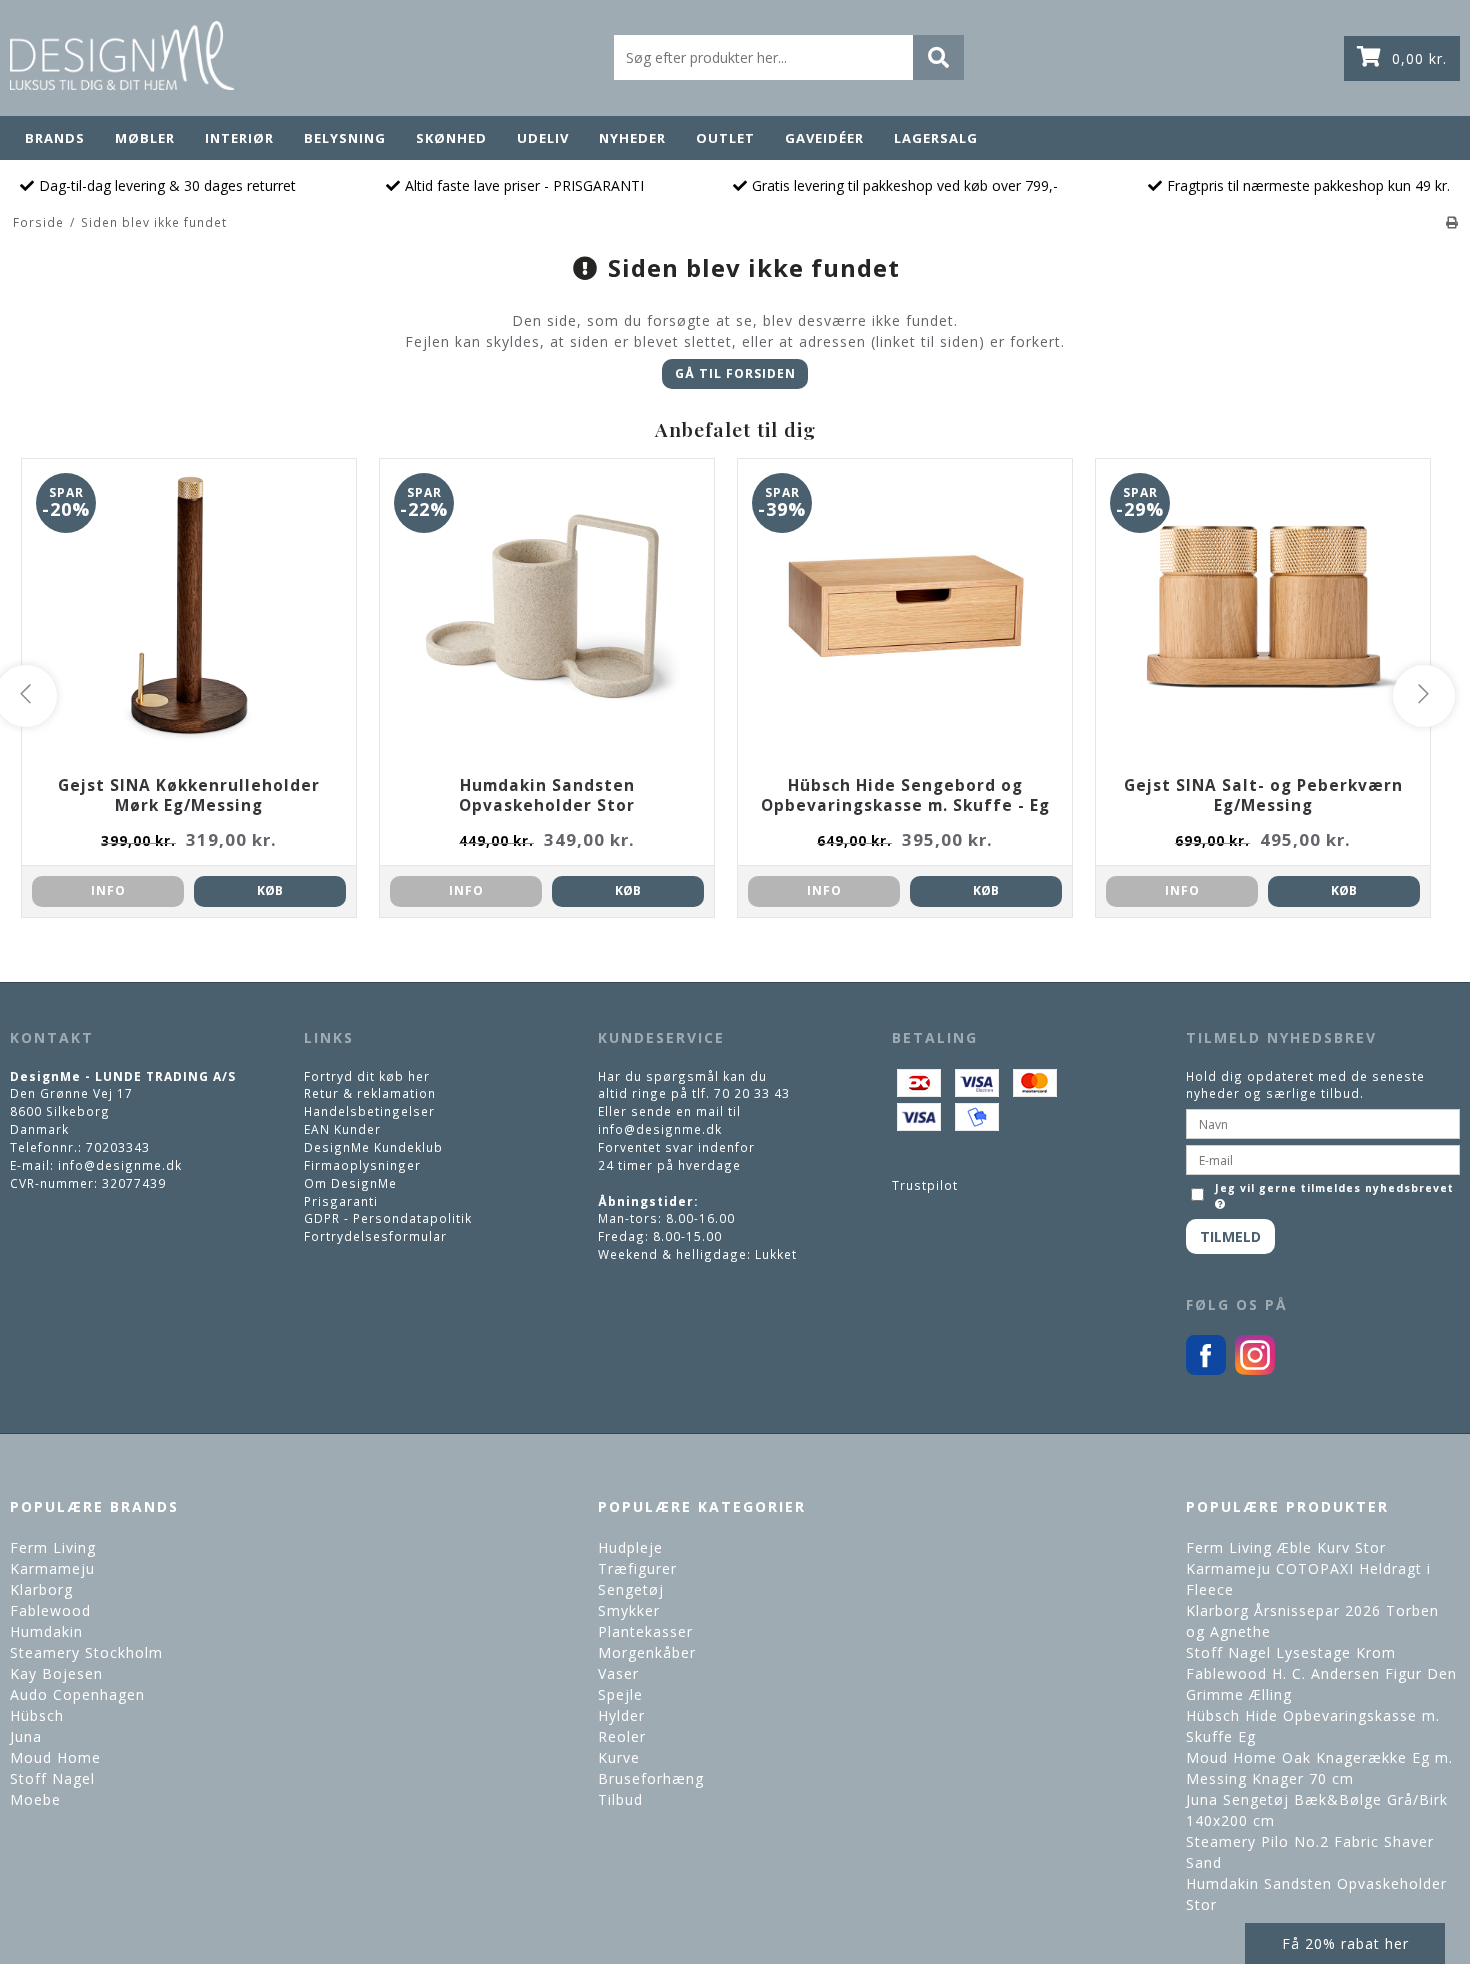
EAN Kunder (342, 1129)
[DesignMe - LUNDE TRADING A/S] (122, 55)
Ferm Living (53, 1547)
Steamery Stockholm (86, 1652)
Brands (55, 138)
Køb (270, 890)
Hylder (621, 1715)
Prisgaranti (341, 1201)
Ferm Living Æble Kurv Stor (1286, 1547)
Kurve (619, 1757)
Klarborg (41, 1589)
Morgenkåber (647, 1652)
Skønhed (451, 138)
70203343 (118, 1147)
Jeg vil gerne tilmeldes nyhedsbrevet (1333, 1188)
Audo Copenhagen (77, 1694)
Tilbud (620, 1799)
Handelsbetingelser (369, 1111)
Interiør (239, 138)
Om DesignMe (350, 1183)
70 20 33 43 (752, 1093)
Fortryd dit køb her (367, 1076)
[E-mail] (1323, 1158)
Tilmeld (1230, 1236)
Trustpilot (925, 1185)
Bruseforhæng (651, 1778)
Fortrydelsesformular (375, 1236)
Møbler (145, 138)
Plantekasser (645, 1631)
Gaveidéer (824, 138)
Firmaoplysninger (362, 1165)
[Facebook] (1206, 1370)
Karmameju (52, 1568)
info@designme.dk (120, 1165)
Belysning (345, 138)
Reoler (622, 1736)
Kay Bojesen (56, 1673)
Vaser (618, 1673)
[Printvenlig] (1452, 222)
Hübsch (37, 1715)
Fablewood (50, 1610)
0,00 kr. (1419, 58)
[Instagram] (1255, 1370)
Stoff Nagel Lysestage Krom (1291, 1652)
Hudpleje (630, 1547)
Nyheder (632, 138)
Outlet (725, 138)
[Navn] (1323, 1122)
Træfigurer (637, 1568)
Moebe (35, 1799)
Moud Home (55, 1757)
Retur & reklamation (370, 1093)
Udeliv (543, 138)
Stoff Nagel (52, 1778)
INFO (108, 890)
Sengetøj (631, 1589)
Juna (26, 1736)
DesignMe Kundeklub (373, 1147)
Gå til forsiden (735, 373)
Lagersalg (936, 138)
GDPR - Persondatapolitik (388, 1218)
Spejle (620, 1694)
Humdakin (46, 1631)
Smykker (629, 1610)
